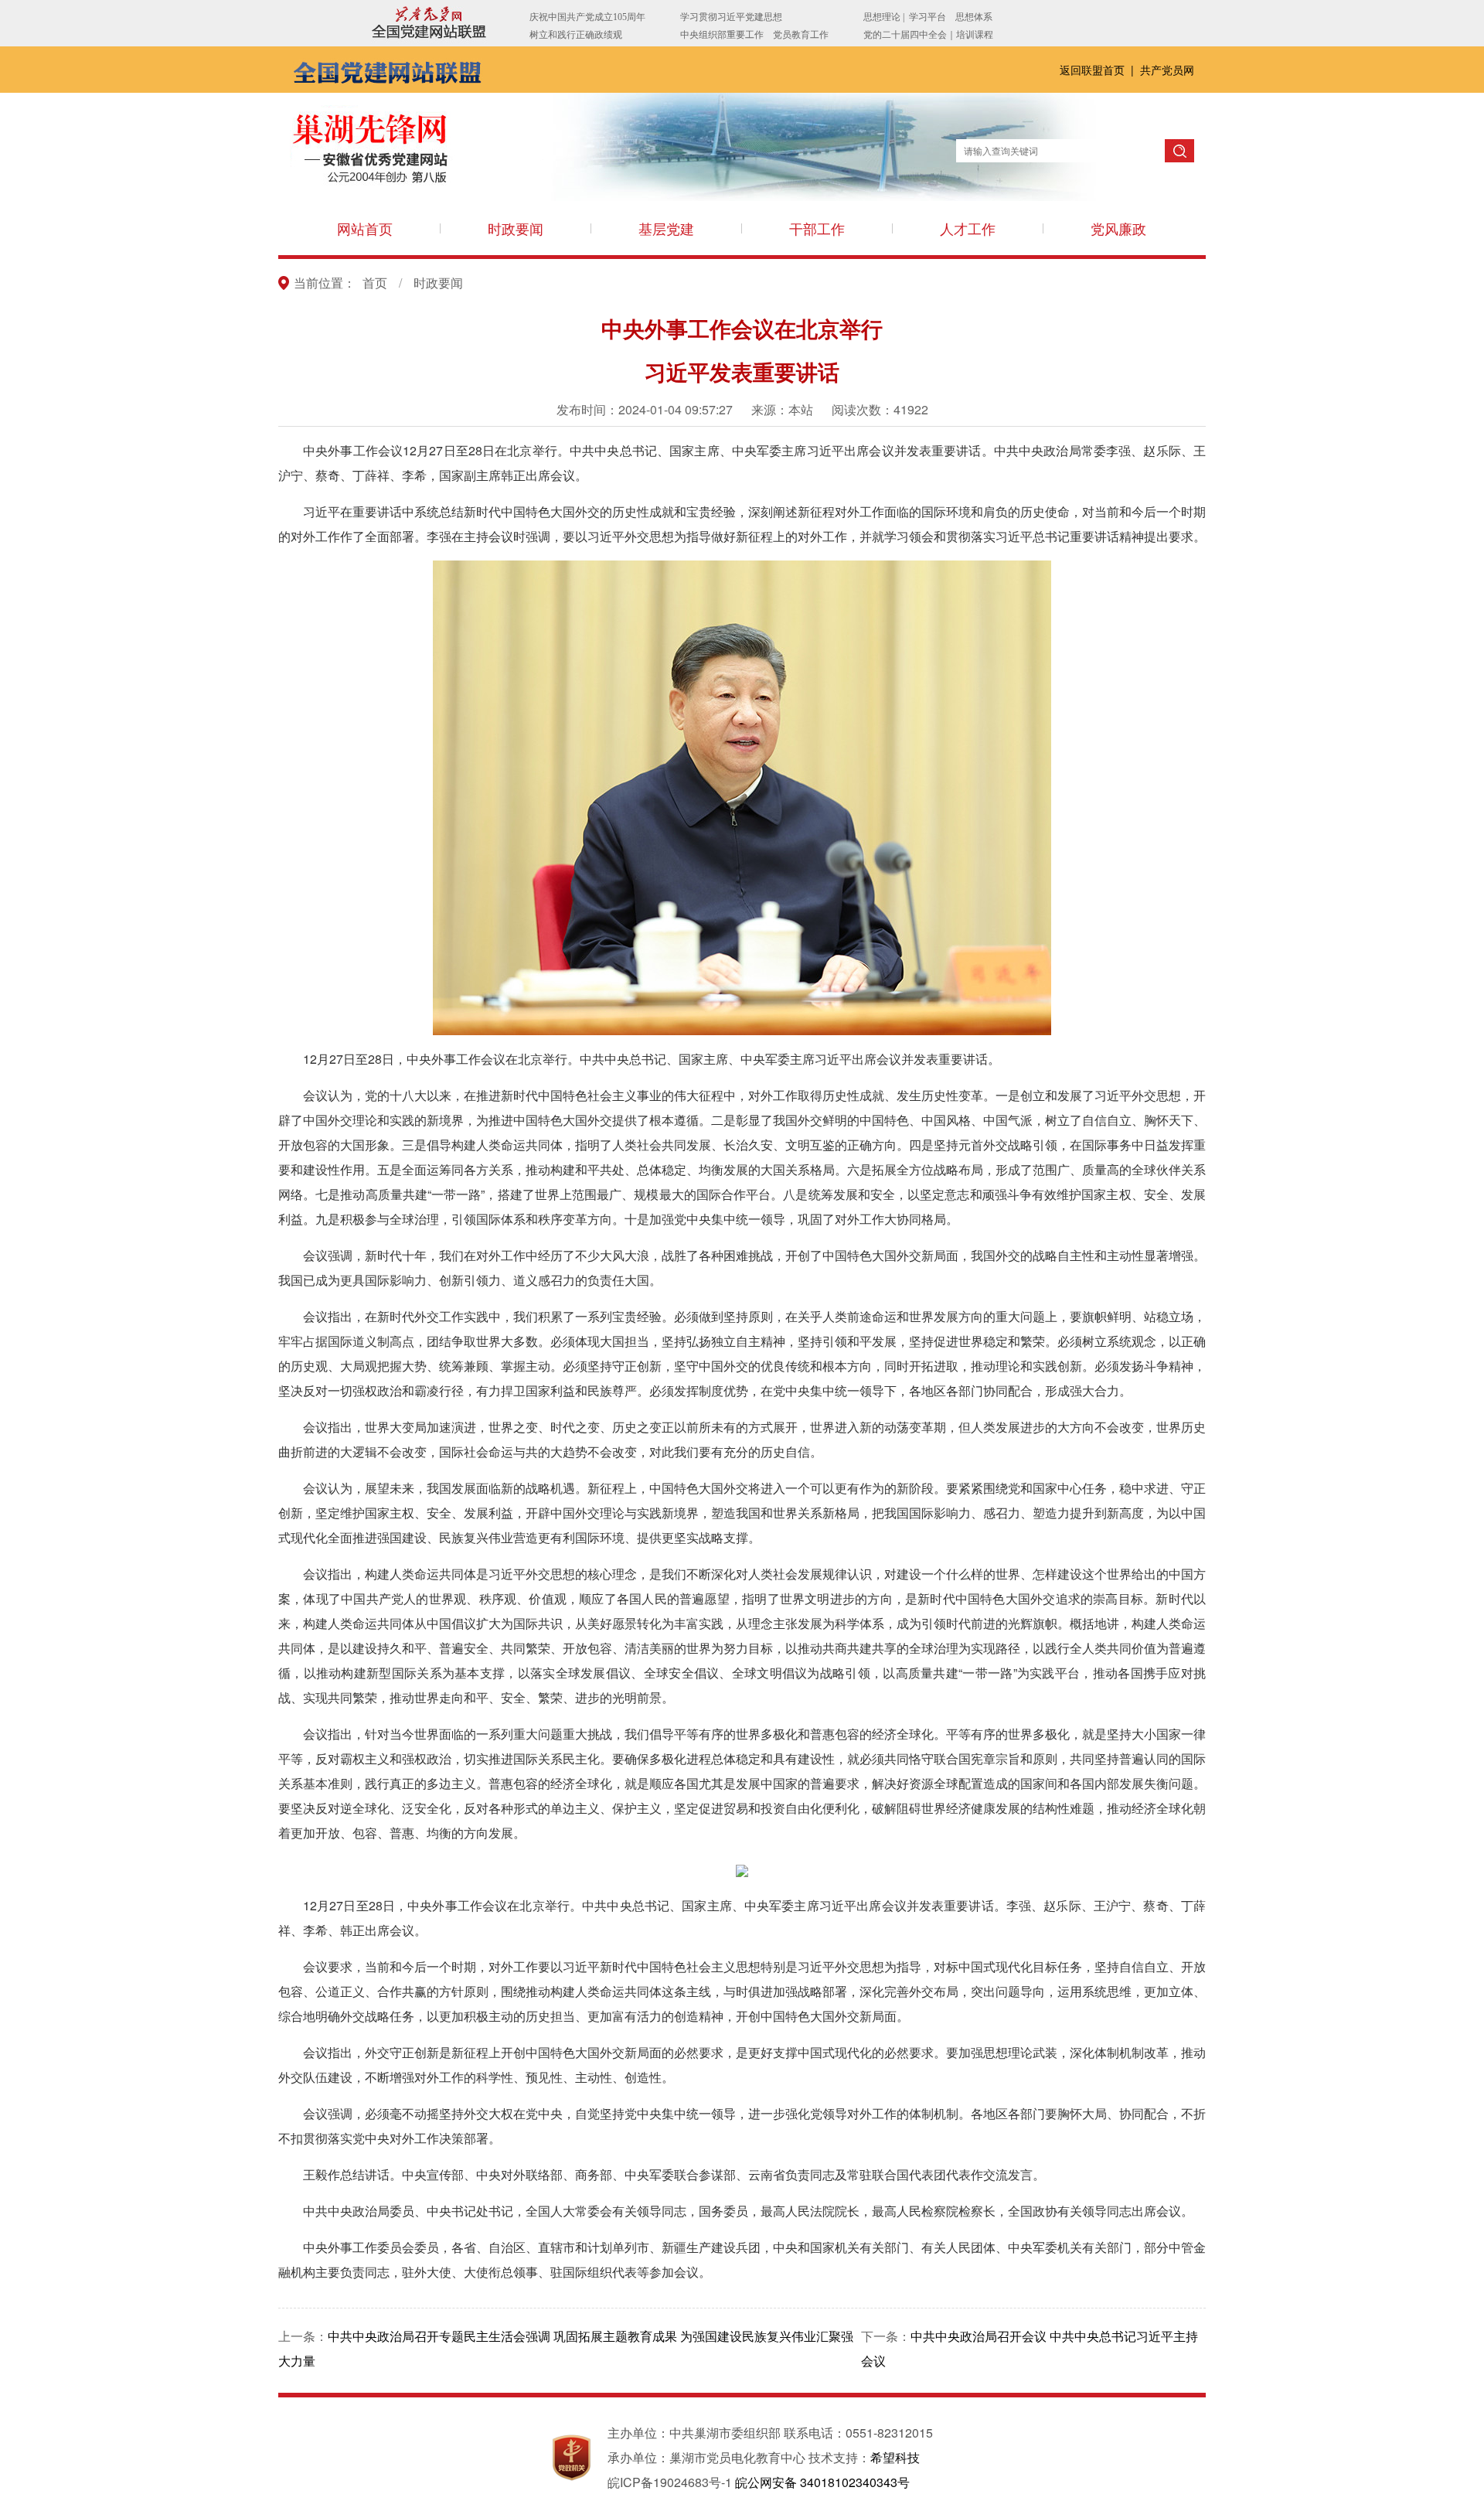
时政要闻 (516, 228)
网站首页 (365, 228)
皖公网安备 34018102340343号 (822, 2482)
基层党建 (666, 228)
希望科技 (895, 2457)
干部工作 (817, 228)
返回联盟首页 (1094, 70)
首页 (375, 283)
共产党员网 (1167, 70)
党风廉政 (1118, 228)
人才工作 (968, 228)
